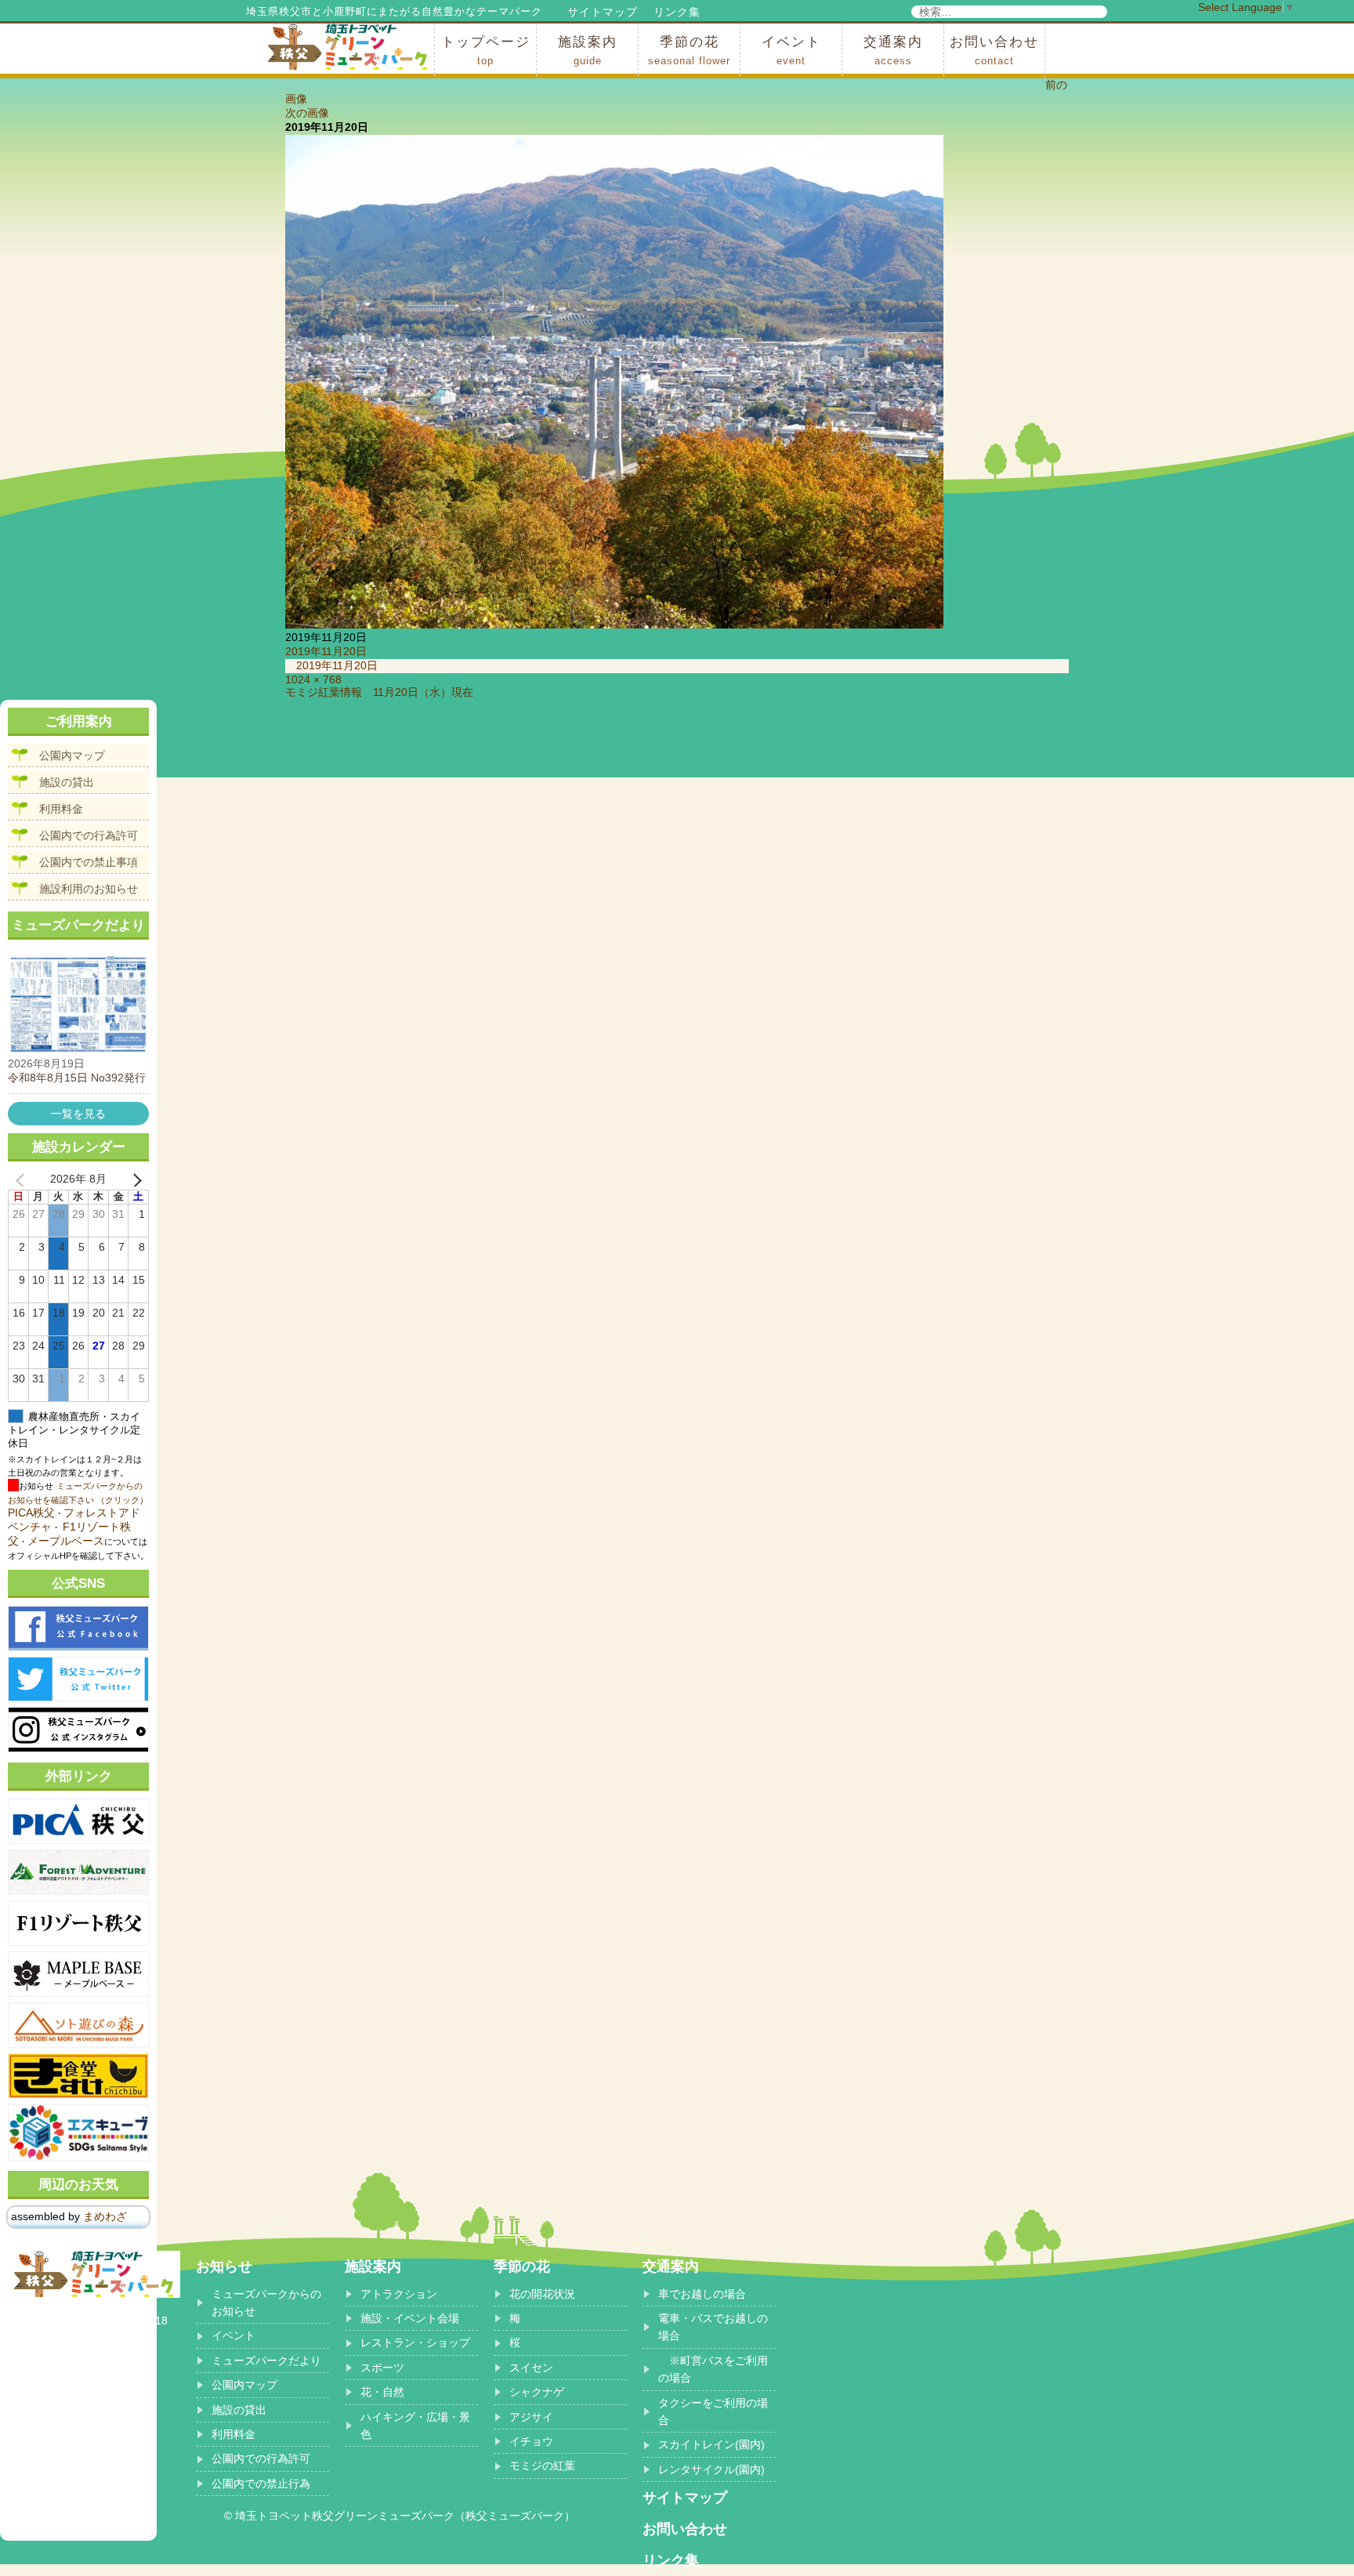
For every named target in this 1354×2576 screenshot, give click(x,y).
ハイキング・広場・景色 (415, 2426)
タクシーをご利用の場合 (713, 2411)
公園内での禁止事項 (89, 862)
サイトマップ (603, 12)
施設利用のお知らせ (89, 889)
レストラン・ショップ (415, 2342)
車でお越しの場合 (702, 2294)
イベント (791, 51)
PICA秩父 (31, 1513)
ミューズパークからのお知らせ (266, 2302)
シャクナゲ (537, 2392)
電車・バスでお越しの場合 (713, 2327)
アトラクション (399, 2294)
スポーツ (382, 2368)
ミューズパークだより (266, 2360)
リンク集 (677, 12)
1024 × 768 (313, 679)
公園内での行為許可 (89, 835)
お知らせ (224, 2266)
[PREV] (23, 1179)
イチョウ (531, 2441)
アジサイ (531, 2417)
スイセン (531, 2368)
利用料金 (61, 809)
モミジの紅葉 (542, 2465)
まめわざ (105, 2216)
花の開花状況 (542, 2294)
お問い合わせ (994, 51)
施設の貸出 (67, 782)
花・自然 (382, 2392)
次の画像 (307, 113)
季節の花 (689, 51)
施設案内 (588, 51)
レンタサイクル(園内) (711, 2469)
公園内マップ (72, 755)
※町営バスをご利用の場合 (713, 2369)
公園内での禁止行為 (261, 2484)
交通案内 (893, 51)
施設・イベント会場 (410, 2318)
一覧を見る (78, 1114)
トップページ (486, 51)
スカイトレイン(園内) (711, 2444)
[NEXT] (134, 1179)
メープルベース (66, 1541)
